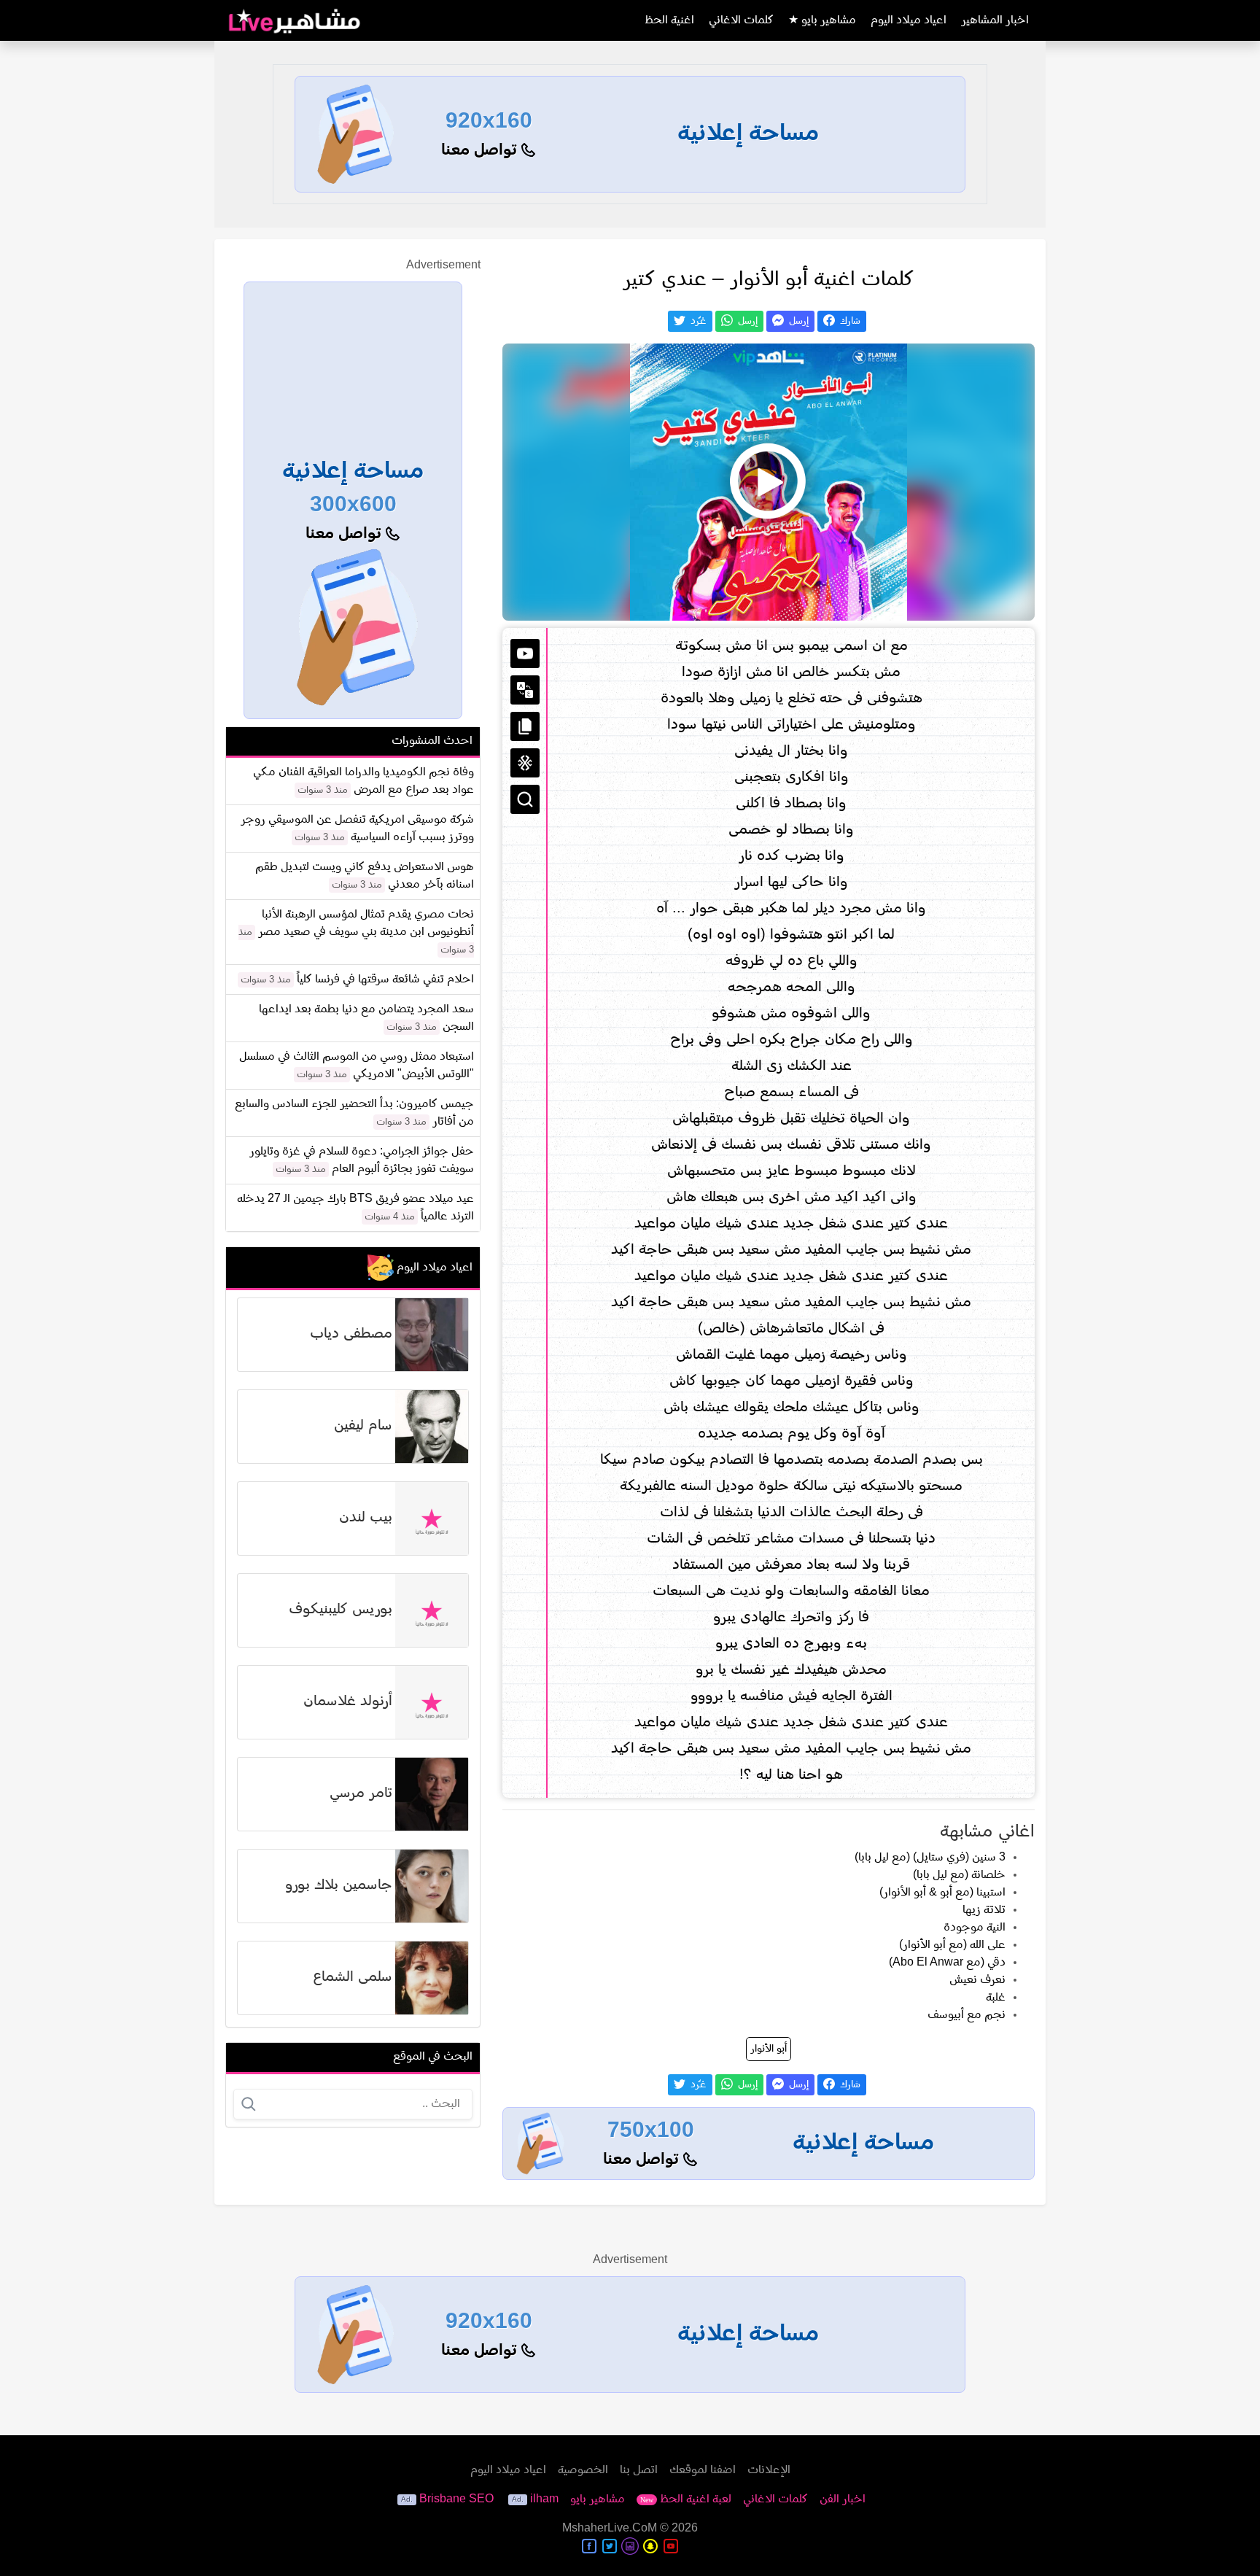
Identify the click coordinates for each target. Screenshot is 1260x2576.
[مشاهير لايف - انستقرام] (630, 2546)
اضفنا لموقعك (703, 2470)
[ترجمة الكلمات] (525, 690)
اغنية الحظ (669, 20)
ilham (544, 2499)
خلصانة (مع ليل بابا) (959, 1875)
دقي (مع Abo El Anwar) (947, 1963)
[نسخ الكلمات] (525, 726)
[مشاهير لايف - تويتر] (610, 2546)
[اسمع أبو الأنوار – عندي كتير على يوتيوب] (769, 482)
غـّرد (697, 321)
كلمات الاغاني (741, 20)
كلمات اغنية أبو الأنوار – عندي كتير (769, 280)
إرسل (797, 321)
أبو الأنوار (769, 2049)
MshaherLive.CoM (610, 2529)
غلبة (996, 1998)
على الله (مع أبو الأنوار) (952, 1945)
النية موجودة (975, 1928)
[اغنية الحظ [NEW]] (525, 763)
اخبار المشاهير (995, 20)
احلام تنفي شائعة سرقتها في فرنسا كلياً (385, 979)
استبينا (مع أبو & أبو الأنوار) (942, 1893)
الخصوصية (583, 2470)
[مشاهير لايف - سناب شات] (650, 2546)
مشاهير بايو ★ (822, 20)
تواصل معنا (481, 151)
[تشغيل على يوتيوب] (525, 653)
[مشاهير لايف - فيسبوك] (589, 2546)
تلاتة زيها (984, 1910)
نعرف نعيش (977, 1980)
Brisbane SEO (456, 2499)
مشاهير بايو (598, 2499)
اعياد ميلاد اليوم (909, 20)
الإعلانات (769, 2470)
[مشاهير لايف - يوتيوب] (671, 2546)
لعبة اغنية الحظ (686, 2499)
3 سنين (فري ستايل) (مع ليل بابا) (930, 1858)
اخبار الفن (843, 2499)
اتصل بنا (639, 2470)
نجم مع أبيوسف (967, 2015)
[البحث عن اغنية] (525, 799)
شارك (849, 321)
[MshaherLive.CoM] (295, 20)
